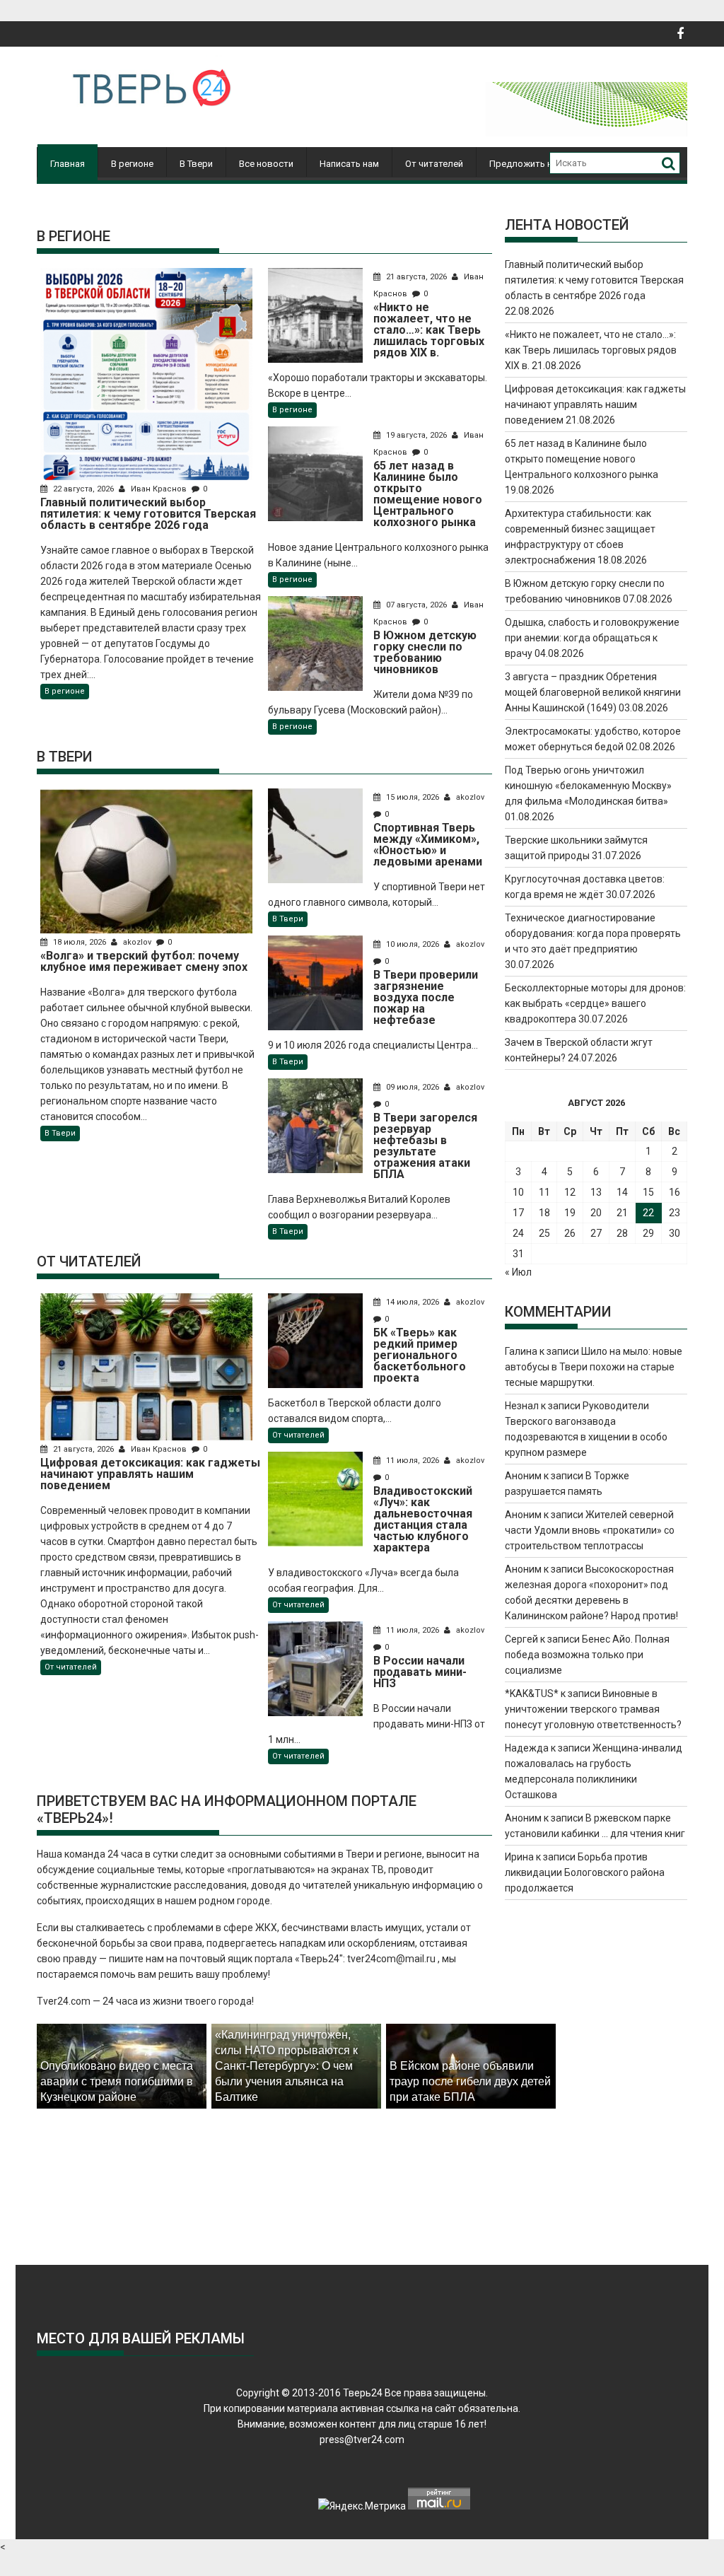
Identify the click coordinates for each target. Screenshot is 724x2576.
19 (570, 1213)
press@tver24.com (362, 2440)
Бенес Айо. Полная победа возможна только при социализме (587, 1655)
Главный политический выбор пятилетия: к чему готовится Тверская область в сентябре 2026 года (594, 280)
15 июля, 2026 (413, 797)
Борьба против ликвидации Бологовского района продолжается (585, 1872)
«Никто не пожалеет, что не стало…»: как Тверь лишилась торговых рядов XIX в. (591, 350)
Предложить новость (537, 164)
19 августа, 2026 (416, 435)
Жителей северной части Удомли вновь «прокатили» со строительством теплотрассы (590, 1530)
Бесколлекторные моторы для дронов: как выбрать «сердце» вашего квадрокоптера (595, 1003)
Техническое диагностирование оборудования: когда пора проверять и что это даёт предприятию (593, 933)
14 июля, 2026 (413, 1302)
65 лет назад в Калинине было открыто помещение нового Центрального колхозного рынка (582, 459)
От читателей (434, 164)
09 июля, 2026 (413, 1087)
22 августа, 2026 (83, 489)
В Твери (196, 164)
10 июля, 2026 (413, 944)
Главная (68, 164)
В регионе (132, 164)
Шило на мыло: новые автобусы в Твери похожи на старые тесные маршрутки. (594, 1367)
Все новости (266, 164)
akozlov (137, 942)
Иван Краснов (159, 489)
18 (544, 1213)
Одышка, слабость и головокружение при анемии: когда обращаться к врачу (592, 638)
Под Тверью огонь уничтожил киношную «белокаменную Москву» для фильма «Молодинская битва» (588, 786)
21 (622, 1213)
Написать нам (349, 164)
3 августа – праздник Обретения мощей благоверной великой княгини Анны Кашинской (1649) (593, 692)
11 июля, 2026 (413, 1461)
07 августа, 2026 (416, 605)
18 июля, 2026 (80, 942)
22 (648, 1213)
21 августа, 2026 (416, 277)
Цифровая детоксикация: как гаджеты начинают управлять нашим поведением (595, 404)
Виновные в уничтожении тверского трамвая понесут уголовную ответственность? (593, 1709)
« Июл (518, 1272)
